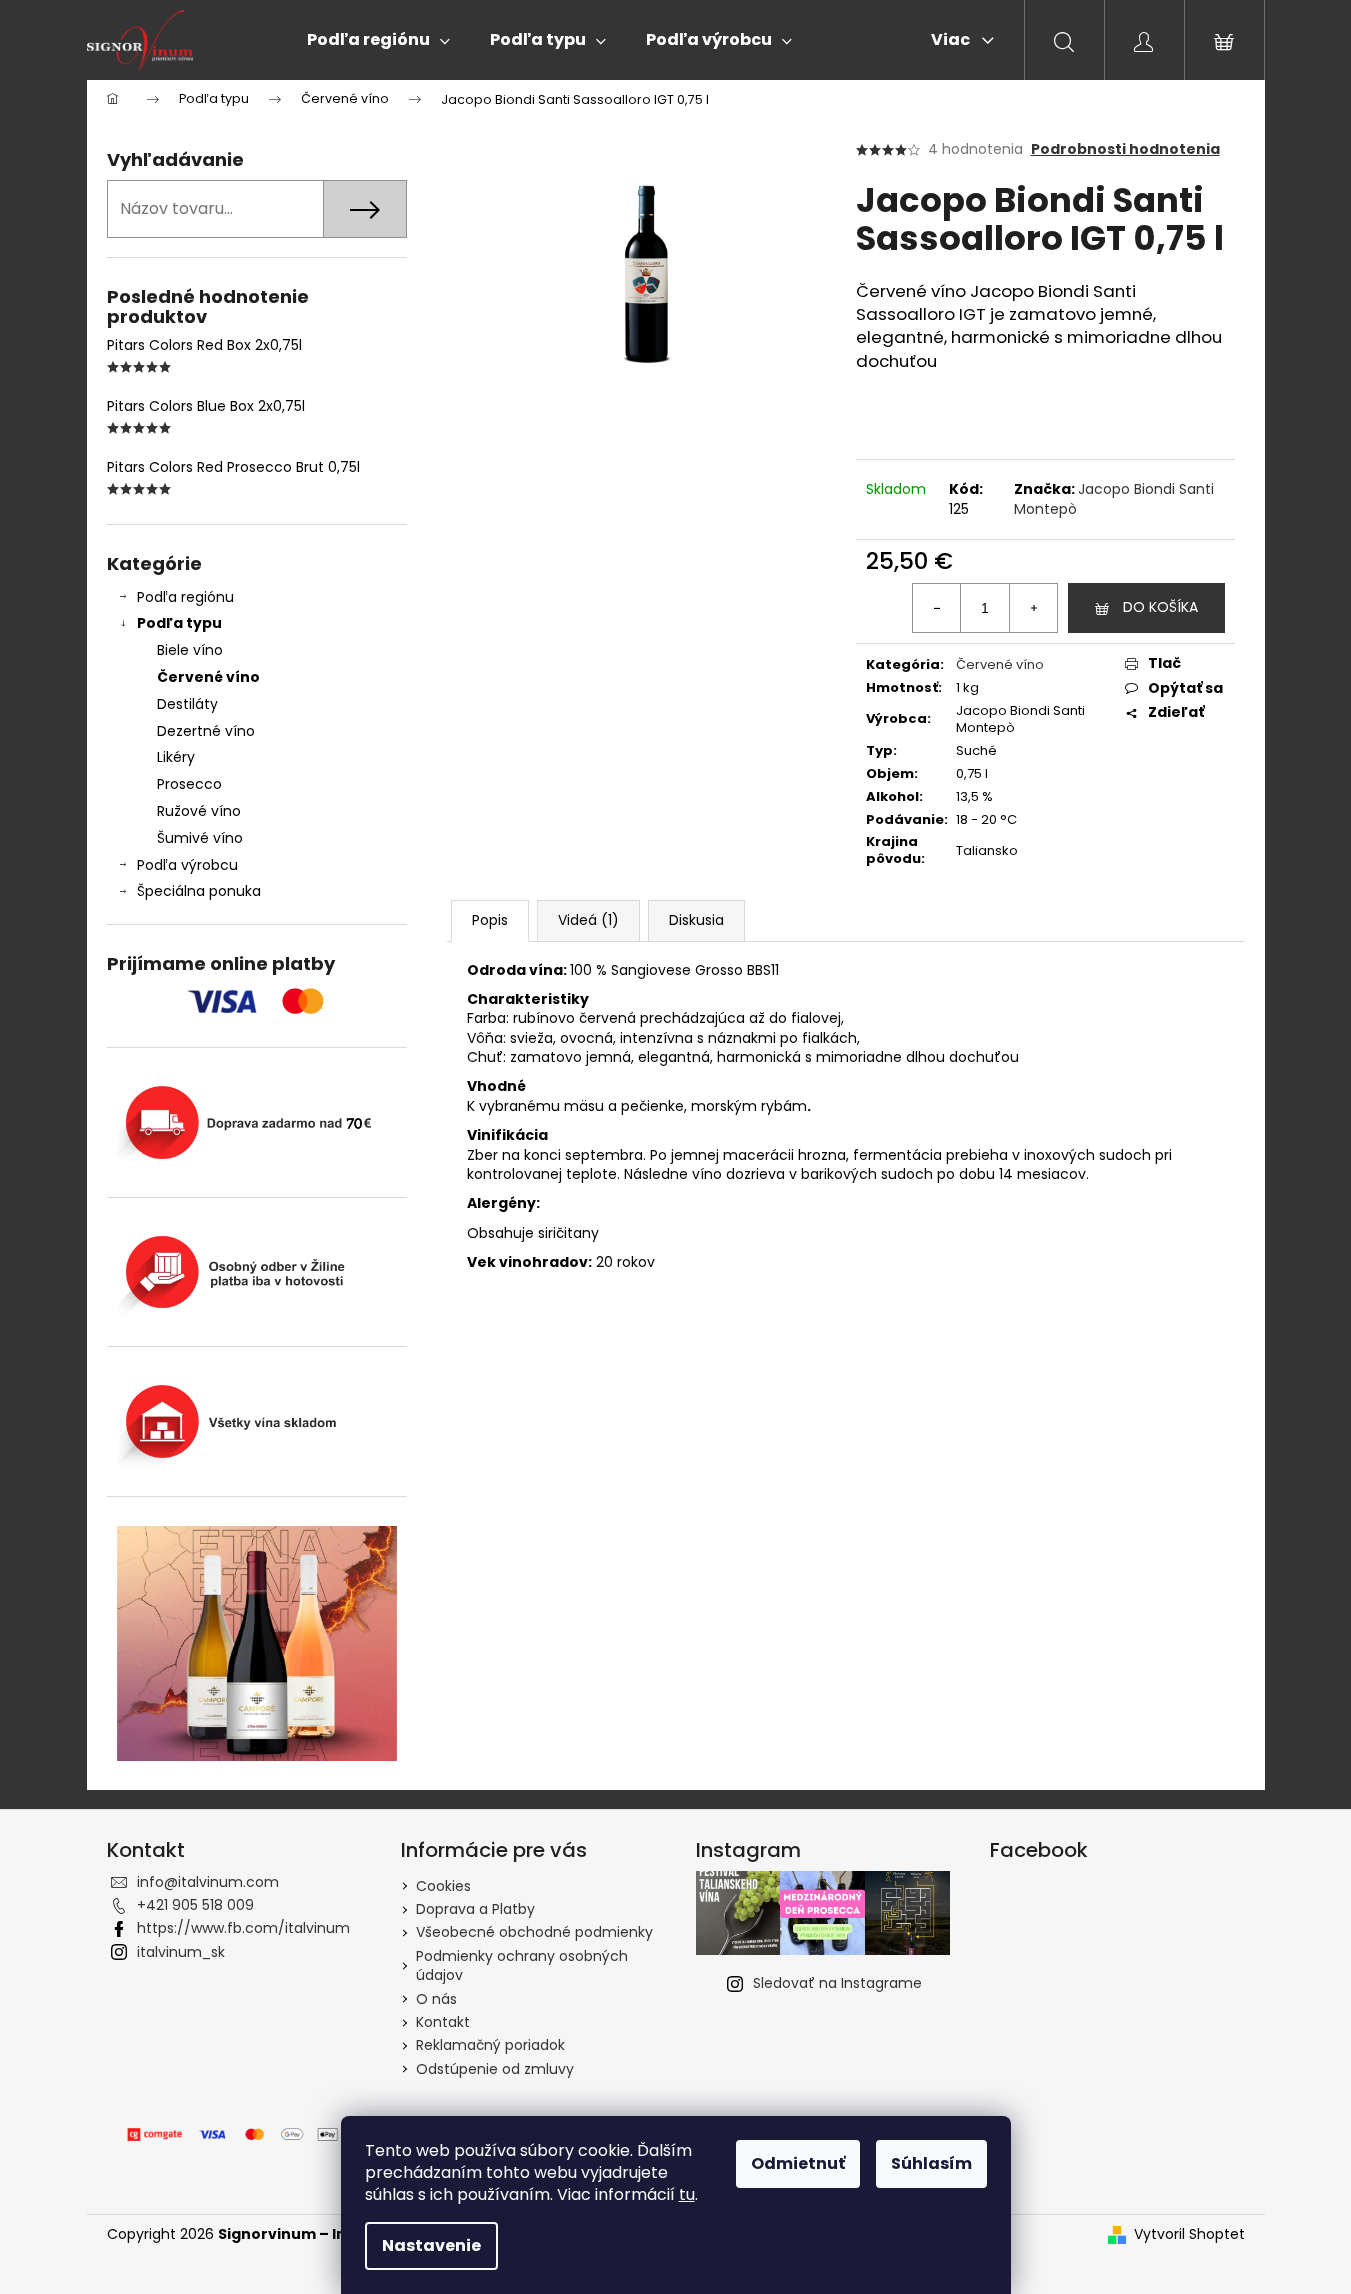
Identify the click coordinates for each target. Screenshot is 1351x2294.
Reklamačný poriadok (490, 2045)
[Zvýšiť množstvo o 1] (1033, 608)
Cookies (443, 1886)
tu (687, 2194)
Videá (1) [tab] (588, 920)
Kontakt (443, 2022)
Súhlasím (931, 2163)
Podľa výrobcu (187, 865)
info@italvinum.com (208, 1882)
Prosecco (189, 784)
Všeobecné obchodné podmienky (534, 1932)
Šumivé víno (200, 838)
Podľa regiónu (185, 597)
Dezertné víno (206, 731)
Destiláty (187, 704)
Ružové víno (199, 811)
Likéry (176, 757)
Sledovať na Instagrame (837, 1983)
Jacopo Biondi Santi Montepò (1114, 498)
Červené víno (208, 677)
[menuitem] (378, 40)
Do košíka (1160, 607)
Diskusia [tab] (696, 920)
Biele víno (190, 650)
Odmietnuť (798, 2163)
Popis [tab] (490, 920)
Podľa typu (179, 623)
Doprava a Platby (475, 1909)
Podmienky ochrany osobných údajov (522, 1965)
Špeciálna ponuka (199, 891)
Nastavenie (431, 2245)
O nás (436, 1999)
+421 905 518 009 (195, 1905)
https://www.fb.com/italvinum (243, 1928)
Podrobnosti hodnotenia (1125, 149)
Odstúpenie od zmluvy (495, 2069)
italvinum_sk (181, 1952)
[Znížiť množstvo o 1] (937, 608)
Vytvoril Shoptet (1189, 2234)
